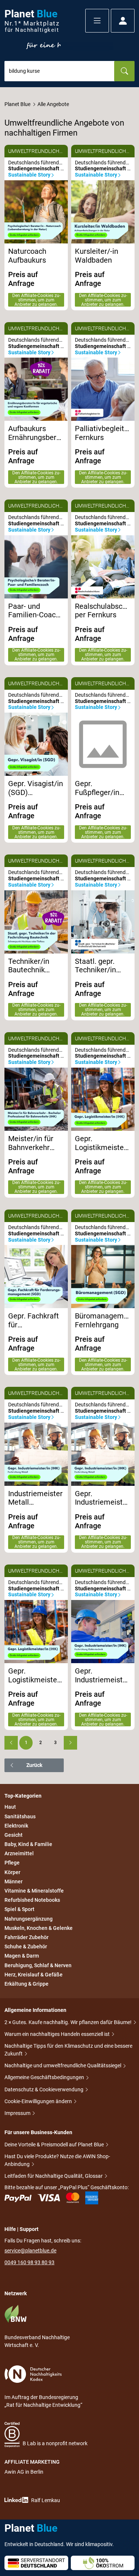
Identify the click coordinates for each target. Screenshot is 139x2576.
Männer (14, 1881)
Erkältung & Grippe (27, 1984)
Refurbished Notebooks (32, 1900)
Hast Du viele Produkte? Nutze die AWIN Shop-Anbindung (57, 2160)
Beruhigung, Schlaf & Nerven (38, 1965)
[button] (97, 21)
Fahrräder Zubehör (27, 1937)
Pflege (12, 1863)
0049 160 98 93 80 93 (29, 2262)
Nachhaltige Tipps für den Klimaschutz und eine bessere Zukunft (68, 2050)
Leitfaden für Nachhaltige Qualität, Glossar (54, 2176)
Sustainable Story (29, 175)
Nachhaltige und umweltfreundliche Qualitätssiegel (63, 2065)
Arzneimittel (19, 1853)
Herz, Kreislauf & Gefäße (34, 1975)
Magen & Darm (22, 1956)
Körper (12, 1872)
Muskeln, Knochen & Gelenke (39, 1928)
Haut (10, 1807)
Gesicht (14, 1835)
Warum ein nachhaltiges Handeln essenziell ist (58, 2034)
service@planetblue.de (30, 2251)
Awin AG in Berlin (24, 2472)
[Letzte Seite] (70, 1743)
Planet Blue (17, 104)
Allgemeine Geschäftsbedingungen (45, 2077)
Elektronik (16, 1826)
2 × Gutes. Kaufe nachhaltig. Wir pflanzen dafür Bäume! (69, 2022)
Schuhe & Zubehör (26, 1946)
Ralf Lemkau (46, 2500)
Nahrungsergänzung (29, 1919)
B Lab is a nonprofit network (55, 2443)
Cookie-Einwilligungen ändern (39, 2101)
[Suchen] (124, 71)
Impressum (18, 2113)
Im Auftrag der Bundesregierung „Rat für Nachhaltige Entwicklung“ (43, 2401)
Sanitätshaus (20, 1816)
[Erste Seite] (11, 1743)
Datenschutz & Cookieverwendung (44, 2089)
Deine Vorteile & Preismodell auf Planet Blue (55, 2145)
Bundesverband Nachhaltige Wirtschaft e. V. (37, 2341)
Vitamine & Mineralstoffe (34, 1891)
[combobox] (59, 71)
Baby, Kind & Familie (28, 1844)
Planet (32, 21)
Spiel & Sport (19, 1910)
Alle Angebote (53, 104)
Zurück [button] (34, 1765)
